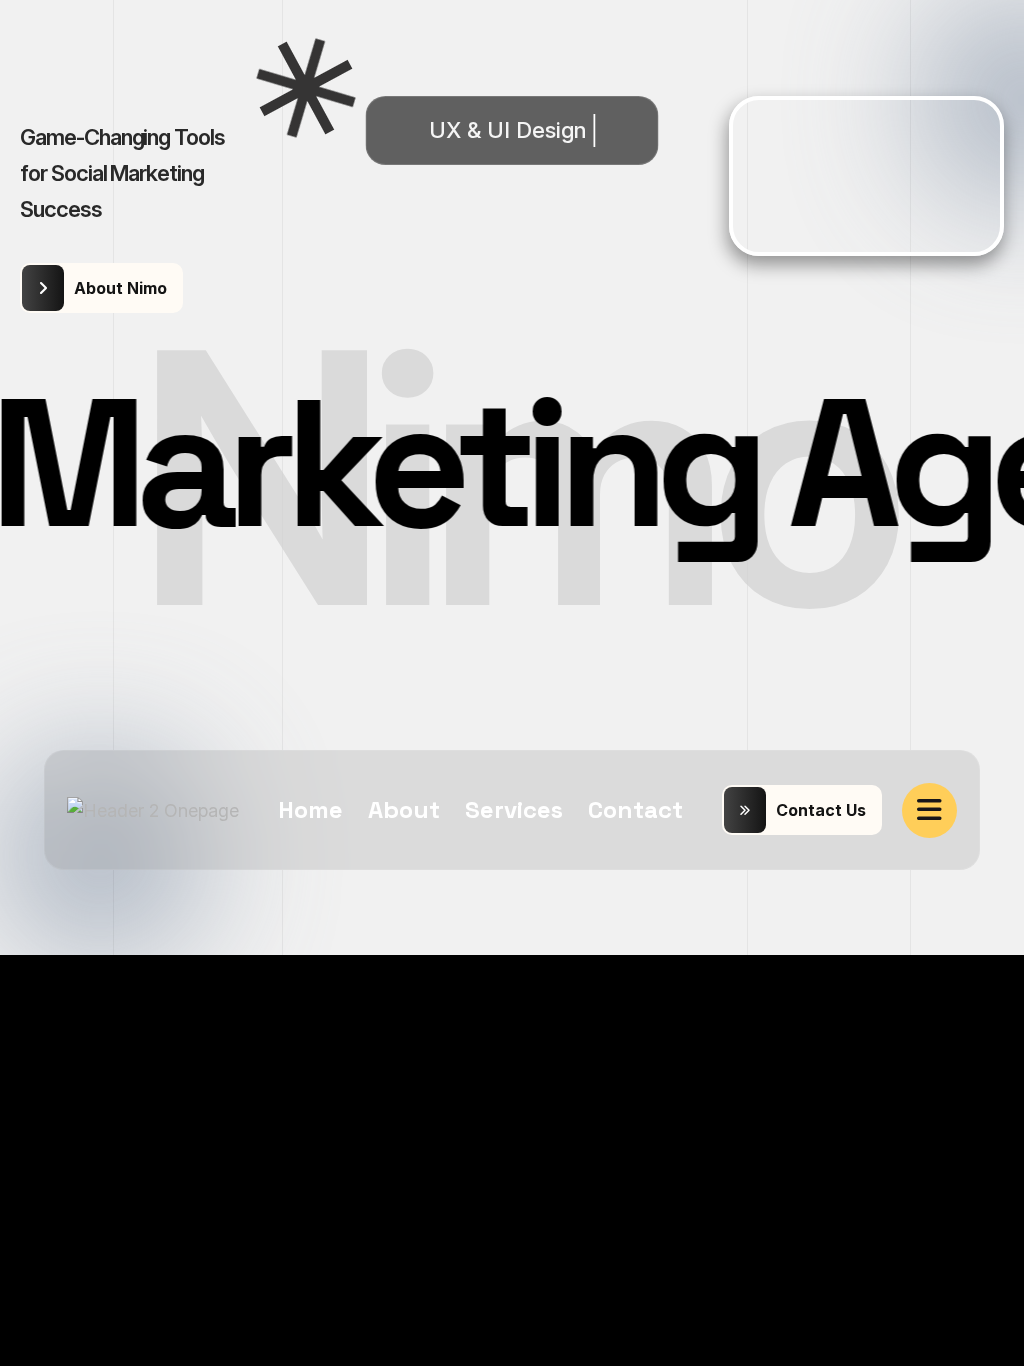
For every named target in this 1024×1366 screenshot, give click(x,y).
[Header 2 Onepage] (153, 809)
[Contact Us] (802, 810)
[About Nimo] (101, 288)
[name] (929, 810)
